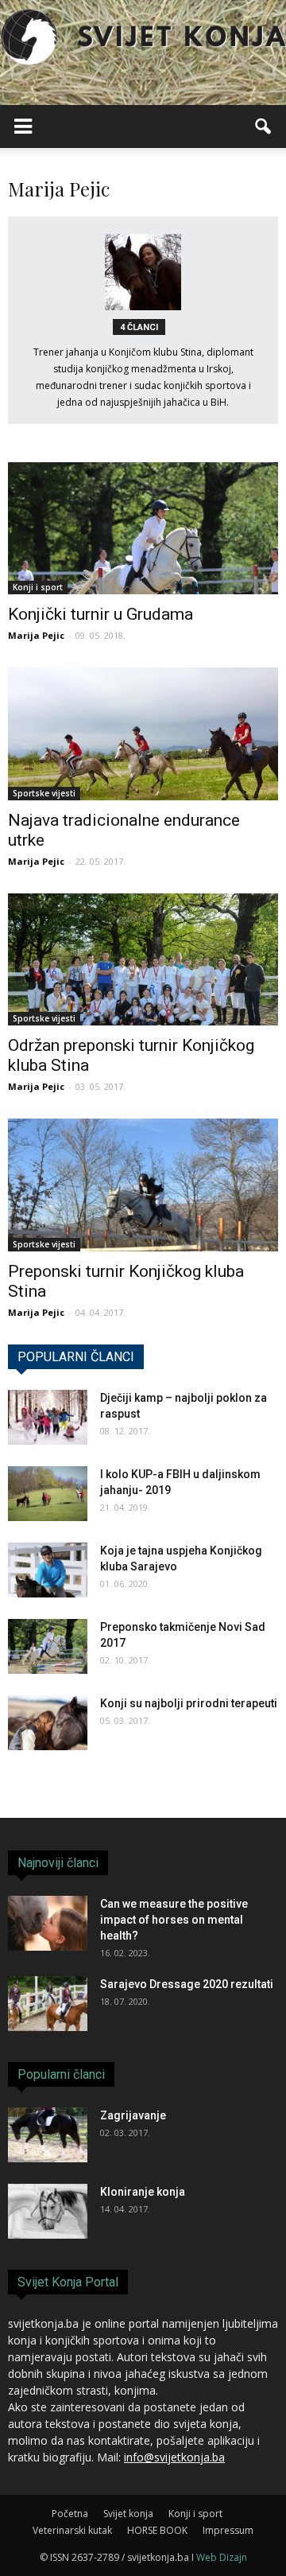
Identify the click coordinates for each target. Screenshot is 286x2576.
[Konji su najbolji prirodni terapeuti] (48, 1723)
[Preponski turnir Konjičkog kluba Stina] (143, 1185)
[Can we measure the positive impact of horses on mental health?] (48, 1923)
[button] (264, 126)
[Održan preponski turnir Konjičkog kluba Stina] (143, 959)
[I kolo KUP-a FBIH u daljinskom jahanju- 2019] (48, 1494)
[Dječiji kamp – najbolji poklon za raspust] (48, 1417)
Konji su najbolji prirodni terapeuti (189, 1703)
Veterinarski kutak (72, 2530)
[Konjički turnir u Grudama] (143, 528)
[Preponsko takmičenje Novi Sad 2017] (48, 1646)
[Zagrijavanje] (48, 2135)
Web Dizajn (222, 2557)
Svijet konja (128, 2514)
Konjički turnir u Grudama (100, 614)
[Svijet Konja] (143, 37)
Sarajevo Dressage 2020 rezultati (187, 1984)
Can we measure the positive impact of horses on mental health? (174, 1920)
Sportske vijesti (44, 793)
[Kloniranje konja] (48, 2211)
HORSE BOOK (157, 2530)
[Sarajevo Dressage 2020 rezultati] (48, 2004)
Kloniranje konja (143, 2192)
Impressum (228, 2530)
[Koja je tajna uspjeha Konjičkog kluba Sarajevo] (48, 1570)
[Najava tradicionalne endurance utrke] (143, 733)
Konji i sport (38, 587)
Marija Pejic (36, 635)
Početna (70, 2514)
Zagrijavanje (133, 2115)
